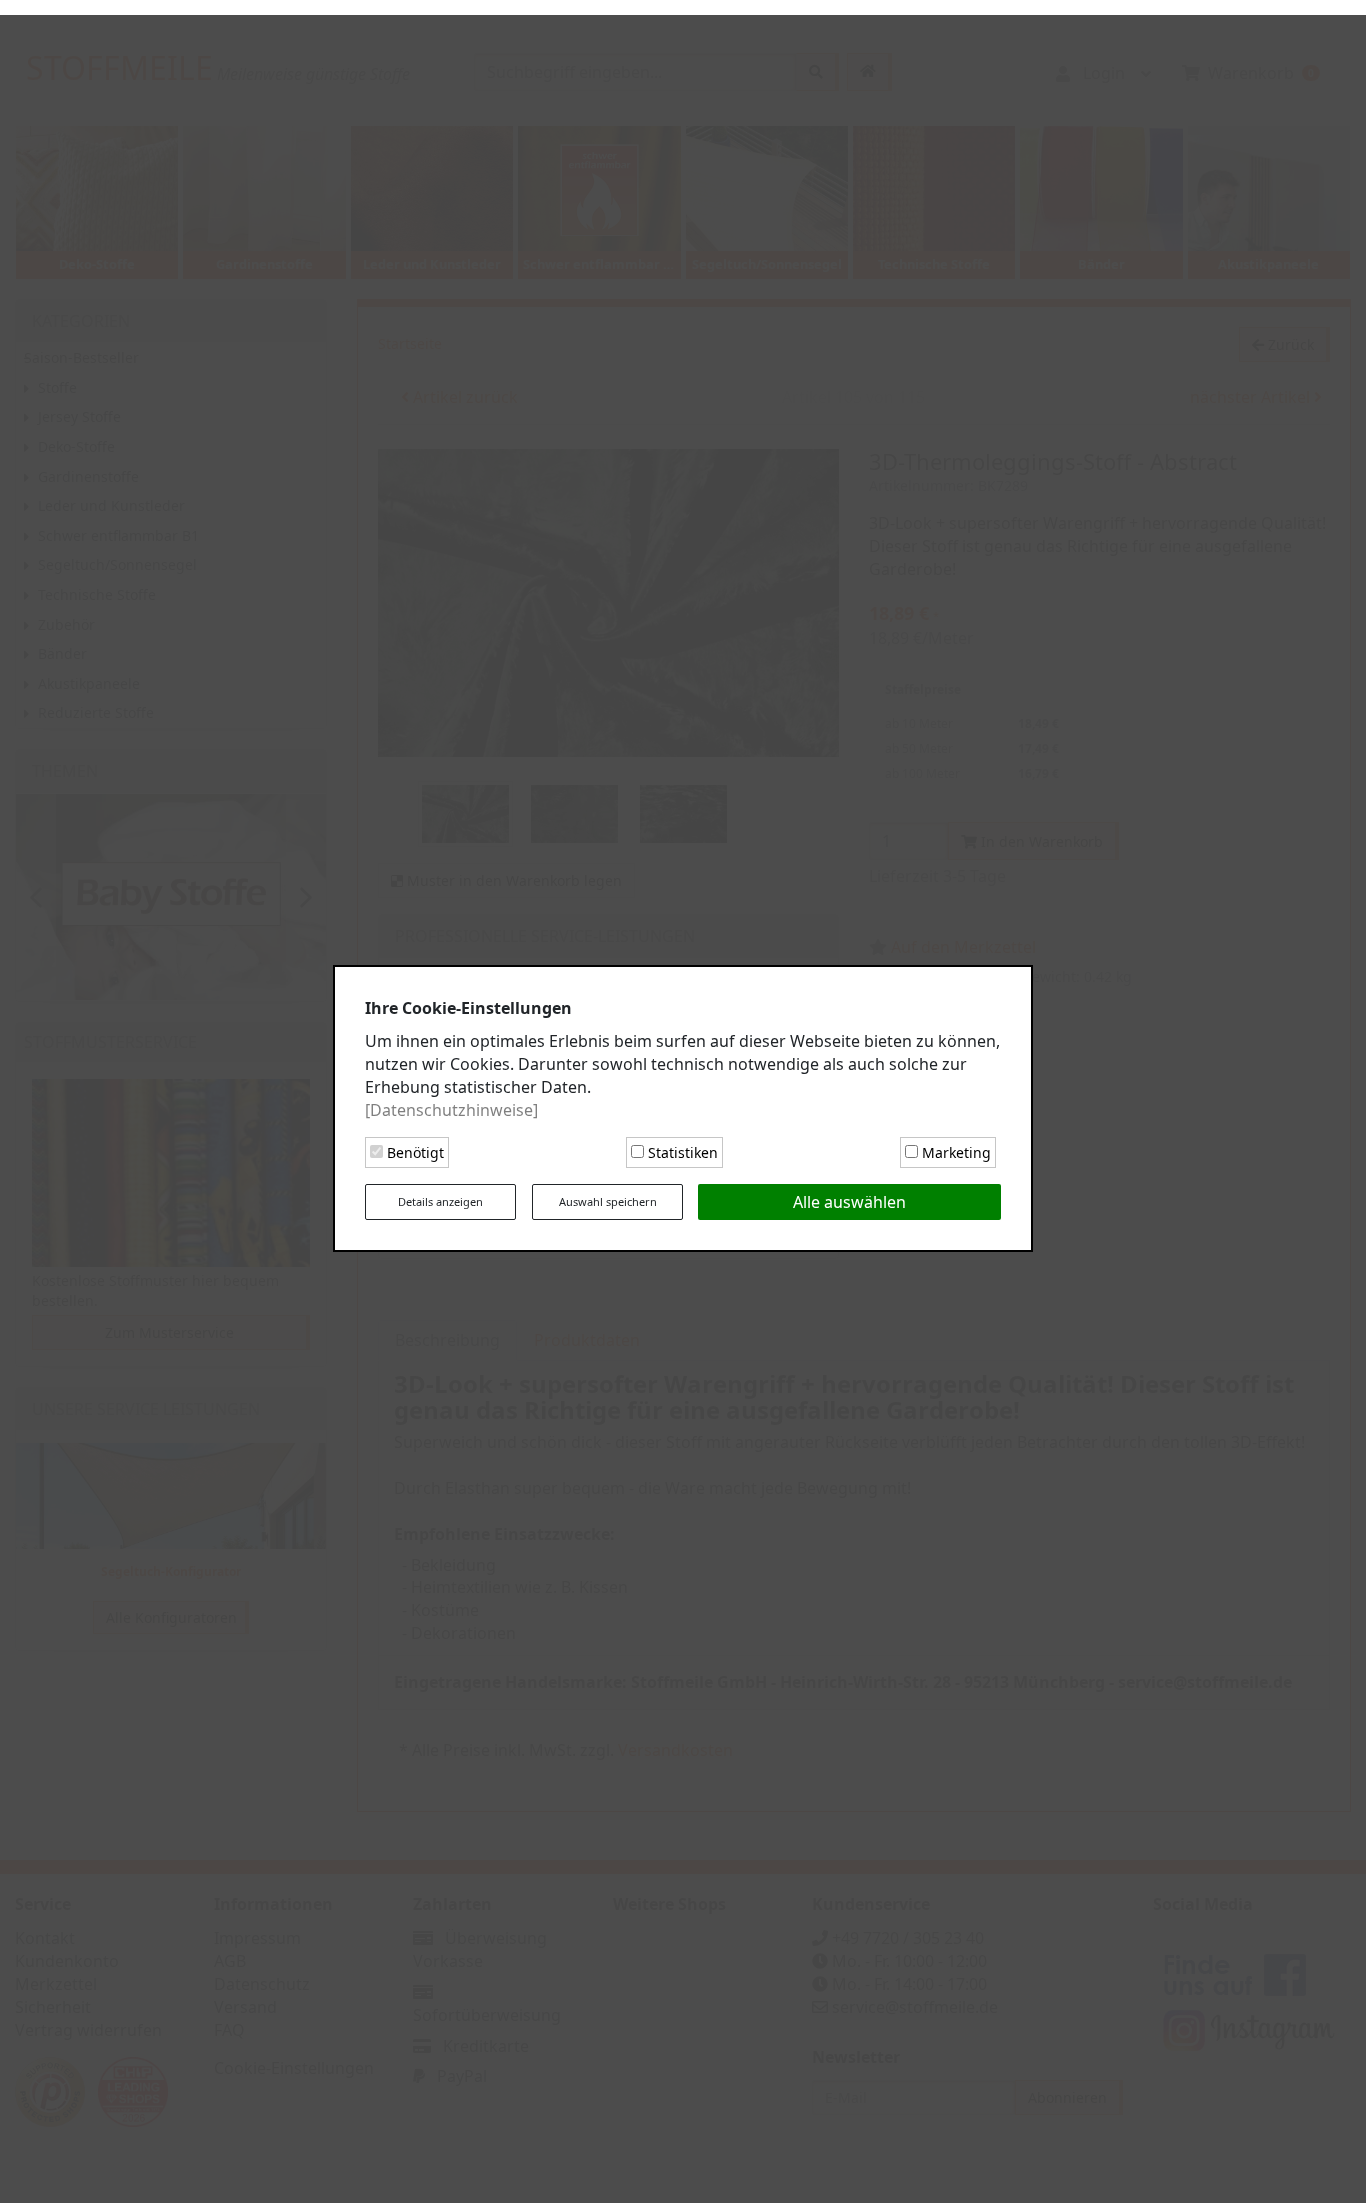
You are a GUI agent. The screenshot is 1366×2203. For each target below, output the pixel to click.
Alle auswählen (849, 1195)
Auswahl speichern (608, 1194)
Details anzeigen (440, 1194)
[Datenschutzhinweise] (451, 1102)
